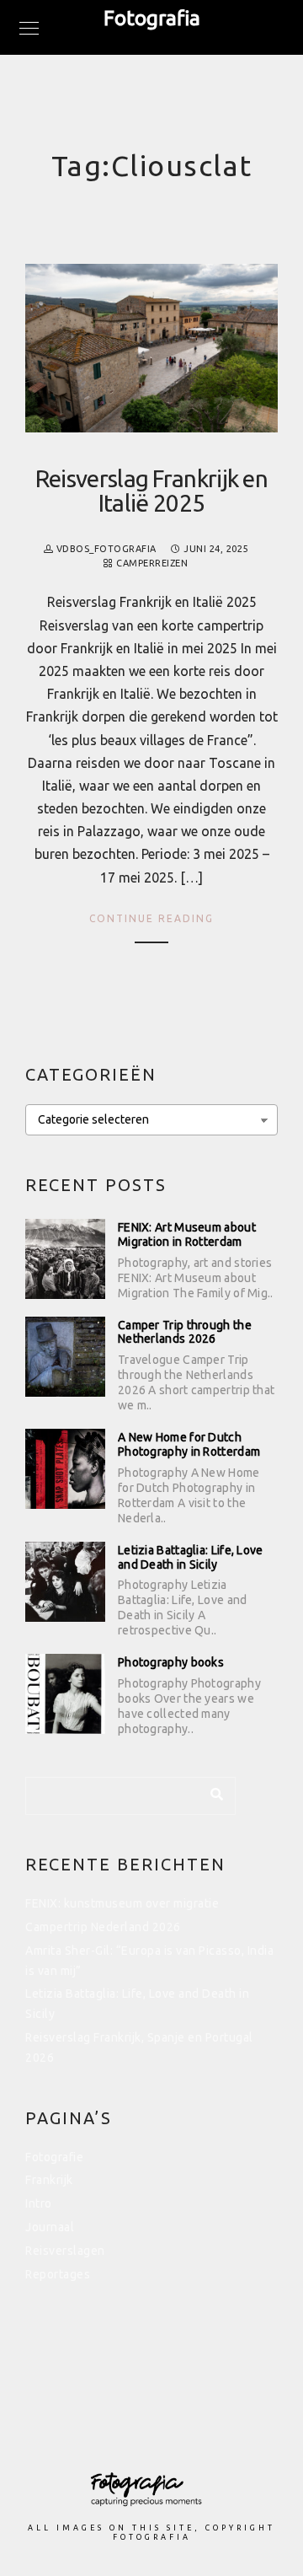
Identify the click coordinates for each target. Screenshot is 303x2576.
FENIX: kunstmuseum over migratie (124, 1903)
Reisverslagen (65, 2251)
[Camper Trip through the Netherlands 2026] (65, 1357)
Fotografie (54, 2157)
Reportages (58, 2274)
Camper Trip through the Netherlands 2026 (185, 1332)
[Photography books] (65, 1694)
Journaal (50, 2227)
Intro (39, 2203)
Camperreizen (152, 563)
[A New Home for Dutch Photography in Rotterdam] (65, 1469)
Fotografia (152, 18)
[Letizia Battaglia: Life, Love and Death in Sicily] (65, 1582)
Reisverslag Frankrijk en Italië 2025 (151, 491)
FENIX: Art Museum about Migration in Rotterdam (187, 1234)
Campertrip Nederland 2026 (103, 1927)
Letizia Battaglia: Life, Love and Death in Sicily (191, 1557)
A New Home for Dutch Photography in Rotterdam (189, 1444)
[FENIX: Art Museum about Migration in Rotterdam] (65, 1259)
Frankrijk (49, 2180)
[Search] (210, 1791)
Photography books (171, 1662)
